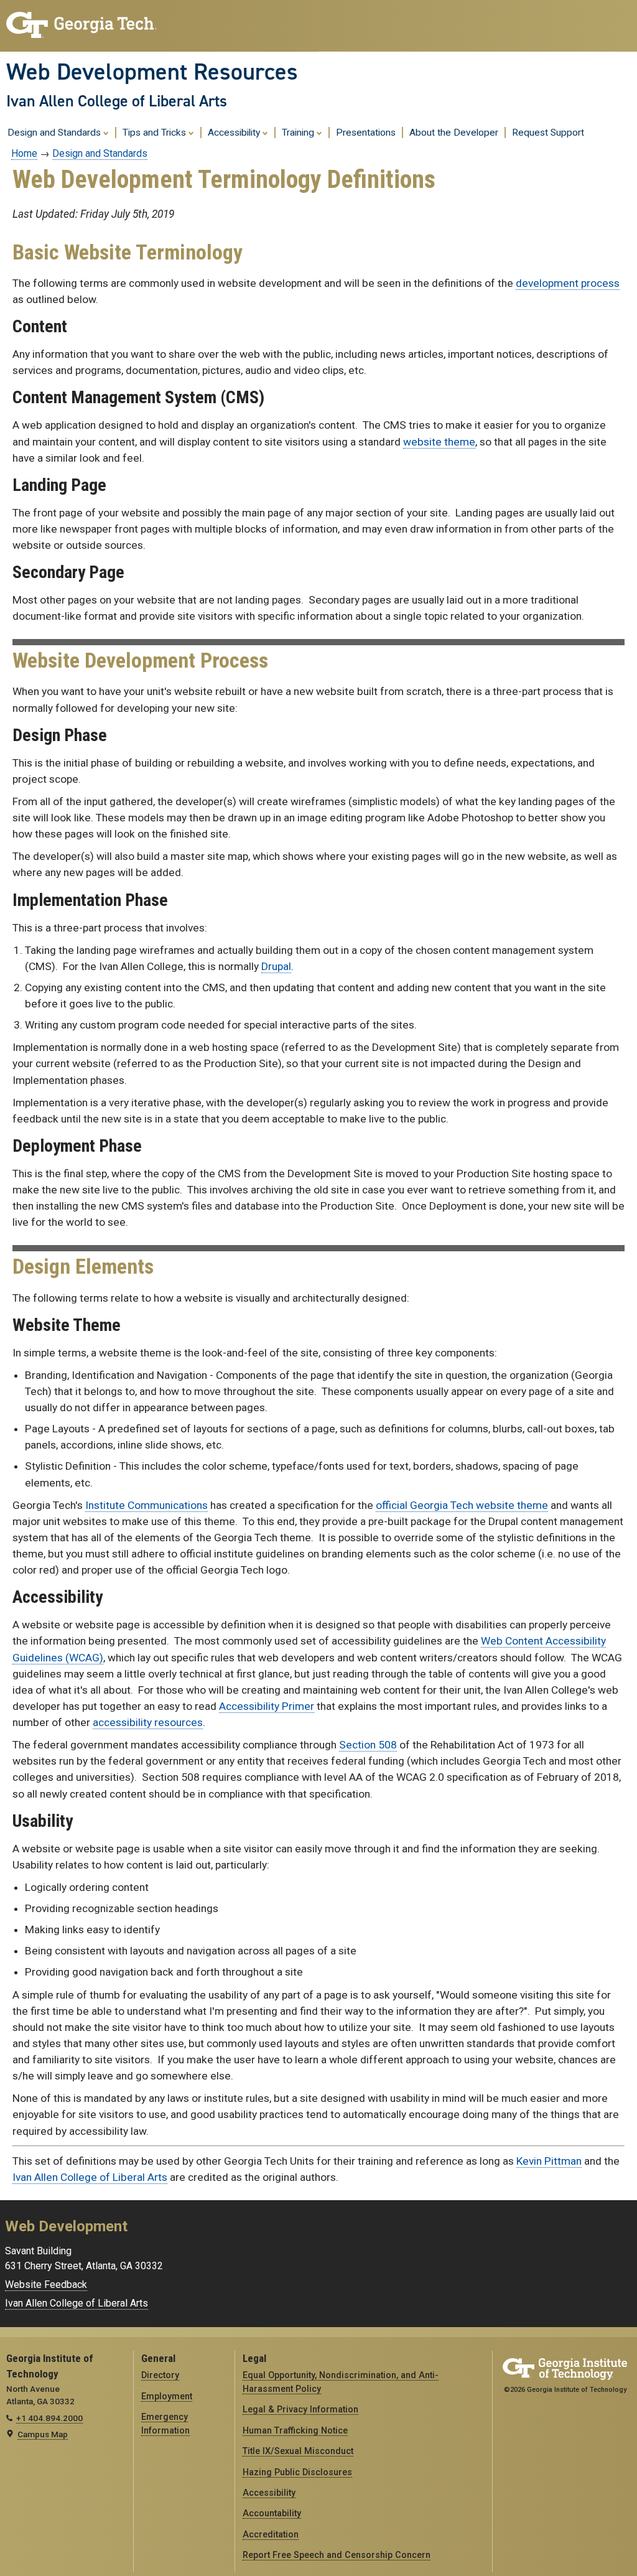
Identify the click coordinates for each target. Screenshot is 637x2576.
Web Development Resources (152, 72)
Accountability (272, 2513)
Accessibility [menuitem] (235, 133)
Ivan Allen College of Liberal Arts (117, 101)
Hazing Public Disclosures (297, 2472)
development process (568, 283)
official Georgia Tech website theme (462, 1505)
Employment (167, 2396)
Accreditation (271, 2534)
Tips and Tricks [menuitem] (156, 133)
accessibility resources (148, 1722)
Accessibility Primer (267, 1706)
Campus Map (43, 2434)
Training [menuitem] (299, 133)
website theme (439, 442)
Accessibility (269, 2493)
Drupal (276, 966)
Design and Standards (100, 153)
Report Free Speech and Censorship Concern (337, 2555)
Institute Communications (146, 1505)
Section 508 (368, 1745)
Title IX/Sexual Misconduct (298, 2451)
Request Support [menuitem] (548, 133)
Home (24, 153)
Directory (160, 2375)
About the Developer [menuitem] (454, 133)
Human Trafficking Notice (295, 2430)
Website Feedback (46, 2284)
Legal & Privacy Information (300, 2409)
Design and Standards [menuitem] (55, 133)
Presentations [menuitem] (366, 133)
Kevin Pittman (549, 2161)
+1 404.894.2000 (49, 2418)
